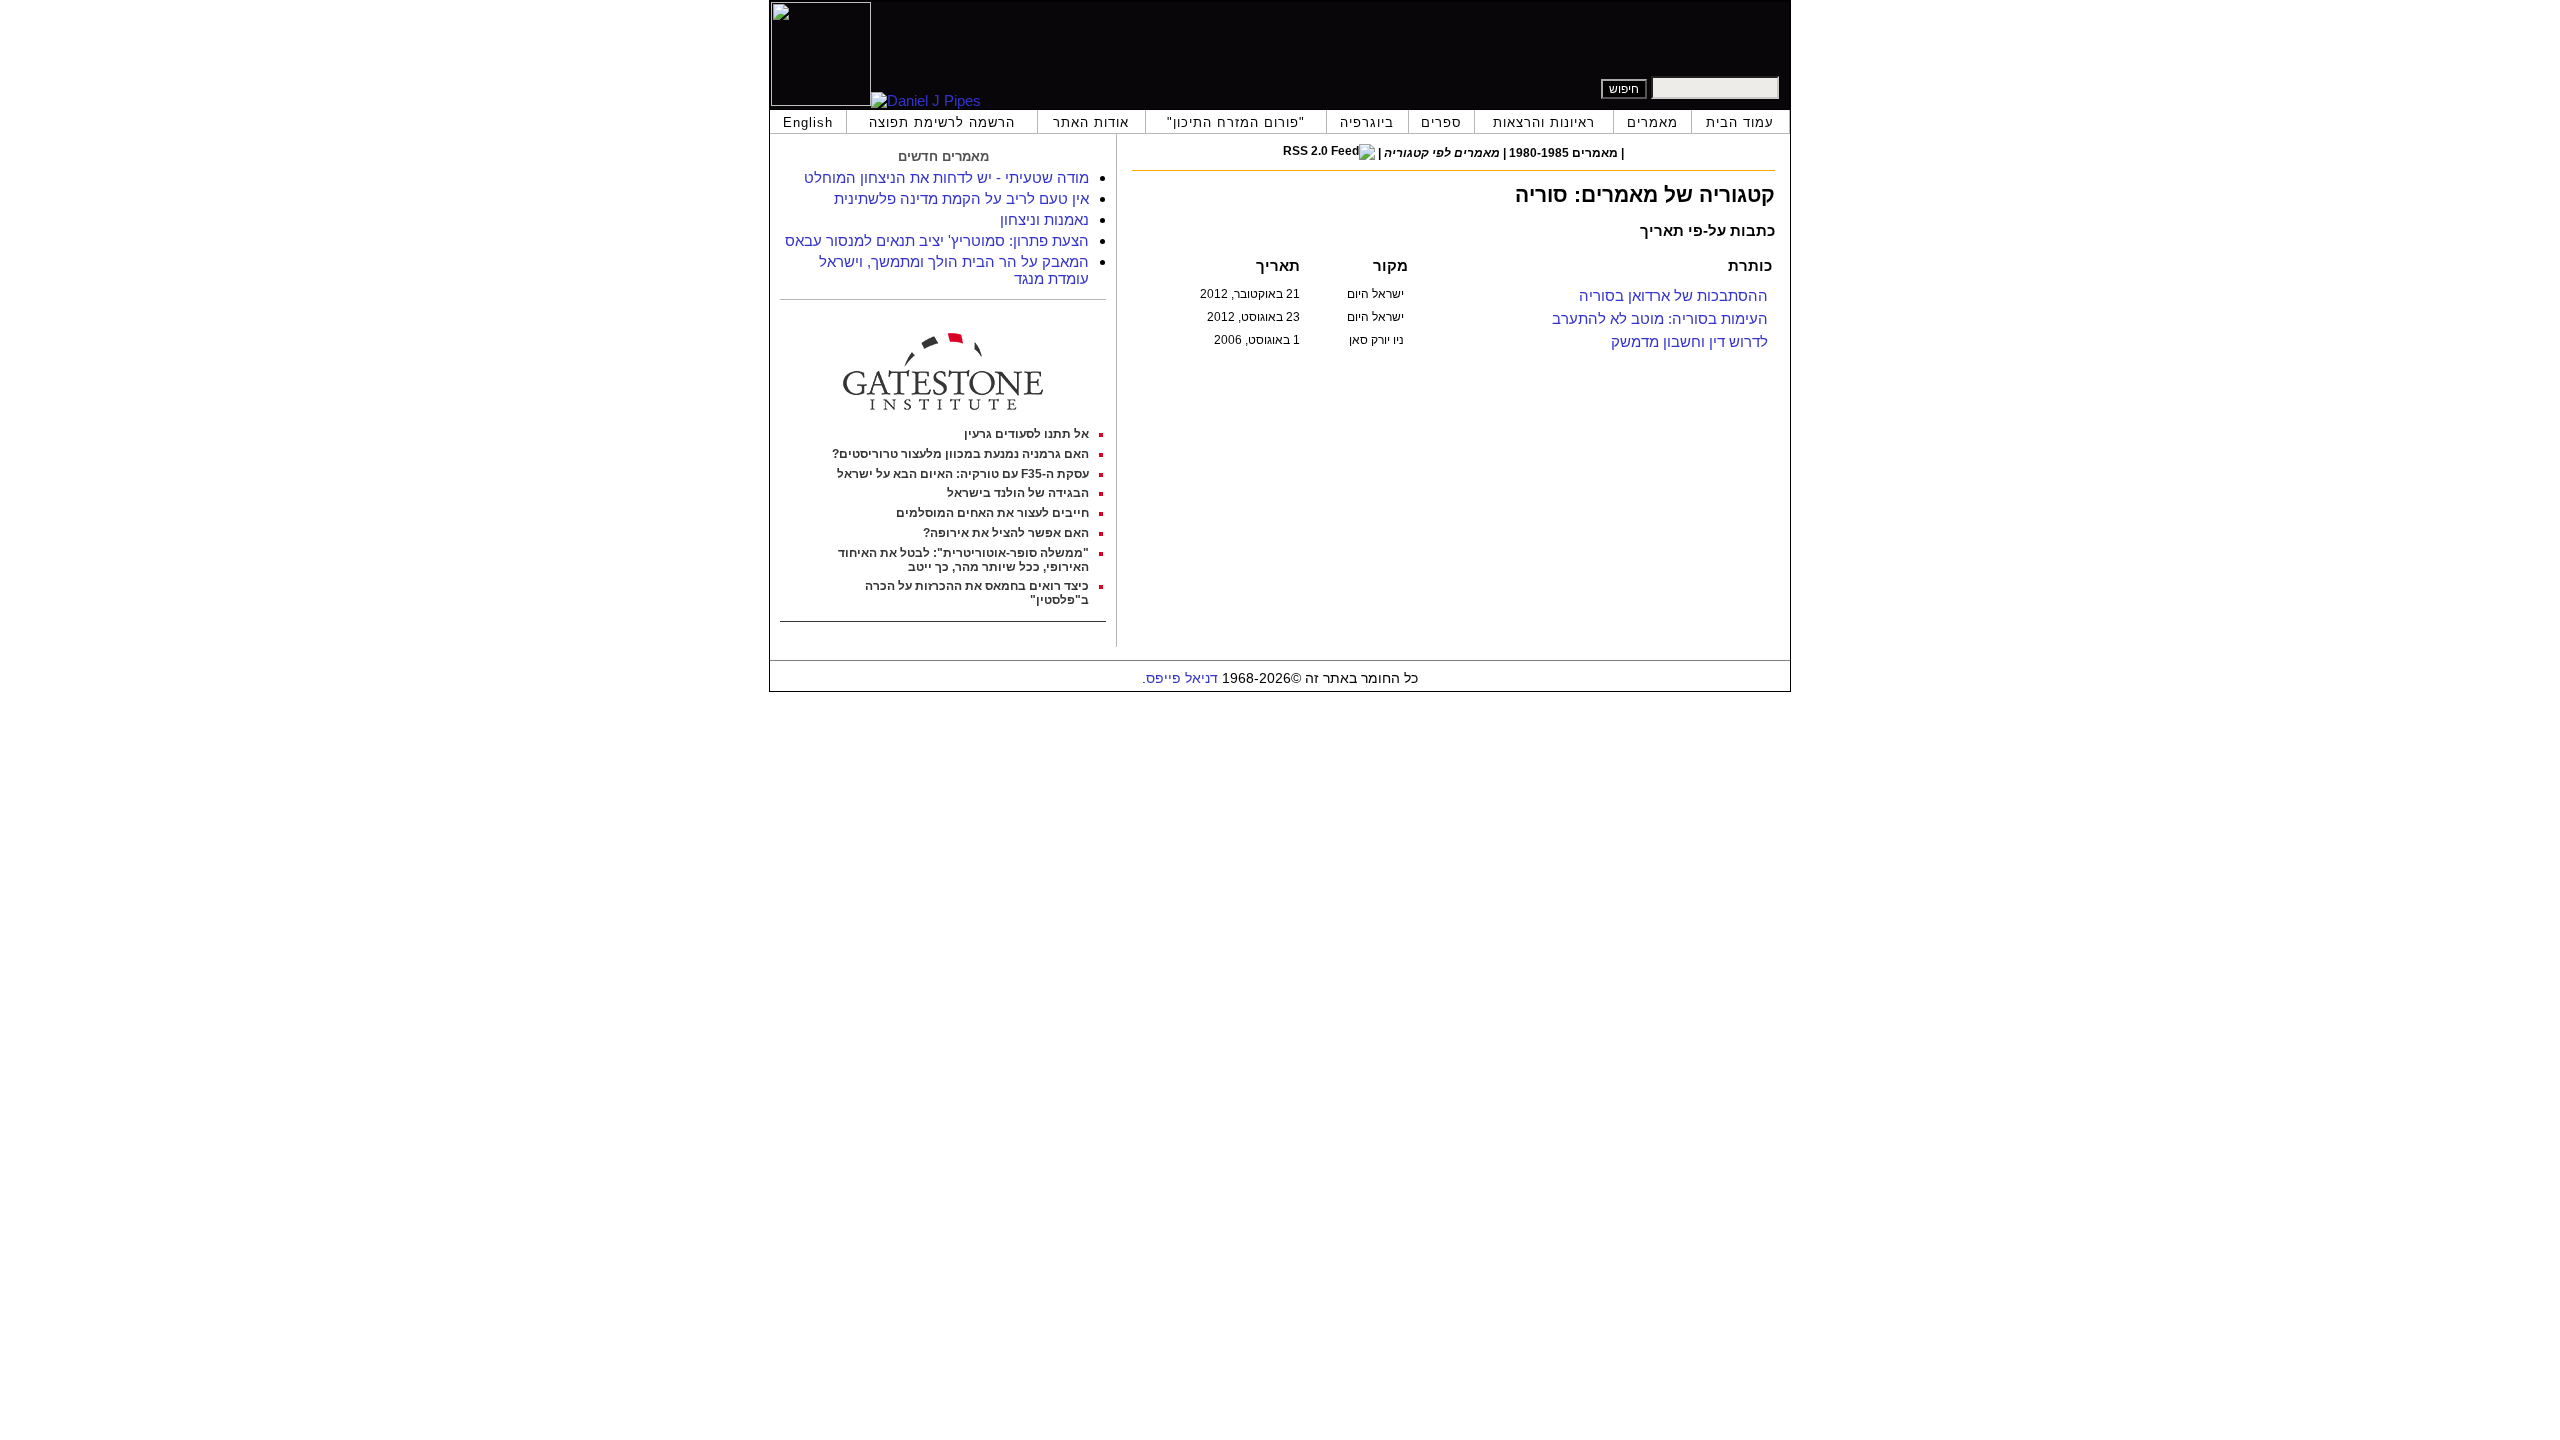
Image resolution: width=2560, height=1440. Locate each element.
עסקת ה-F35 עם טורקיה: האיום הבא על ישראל (963, 474)
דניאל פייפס (1182, 678)
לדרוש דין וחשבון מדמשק (1689, 341)
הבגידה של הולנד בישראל (1018, 493)
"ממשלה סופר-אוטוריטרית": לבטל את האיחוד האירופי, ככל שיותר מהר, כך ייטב (963, 560)
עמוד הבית (1740, 122)
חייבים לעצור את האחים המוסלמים (992, 513)
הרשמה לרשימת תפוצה (942, 122)
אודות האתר (1091, 122)
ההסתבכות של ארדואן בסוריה (1673, 295)
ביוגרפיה (1367, 122)
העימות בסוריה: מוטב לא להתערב (1660, 318)
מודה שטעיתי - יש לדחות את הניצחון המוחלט (946, 177)
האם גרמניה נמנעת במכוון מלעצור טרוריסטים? (960, 454)
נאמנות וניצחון (1044, 219)
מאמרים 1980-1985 (1563, 153)
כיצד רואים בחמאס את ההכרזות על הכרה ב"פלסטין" (977, 593)
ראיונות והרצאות (1544, 122)
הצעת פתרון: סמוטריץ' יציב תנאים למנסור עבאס (937, 240)
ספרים (1441, 122)
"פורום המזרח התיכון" (1236, 122)
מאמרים (1652, 122)
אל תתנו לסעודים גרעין (1026, 434)
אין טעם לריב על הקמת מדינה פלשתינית (961, 198)
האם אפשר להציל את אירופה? (1006, 533)
